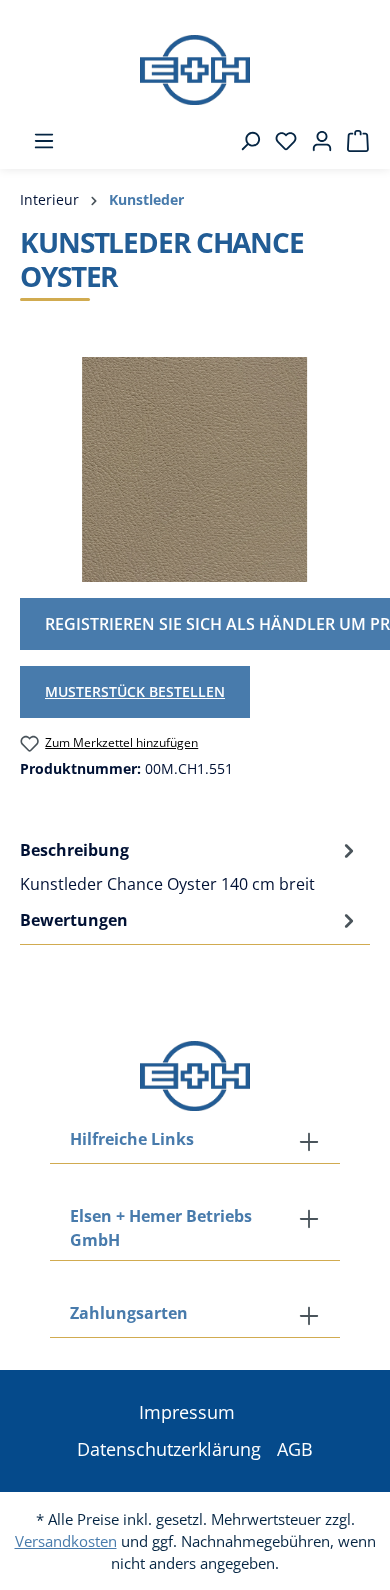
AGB (295, 1449)
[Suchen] (244, 141)
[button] (195, 1315)
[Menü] (38, 141)
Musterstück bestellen (135, 691)
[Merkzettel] (280, 141)
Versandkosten (66, 1541)
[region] (195, 469)
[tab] (190, 866)
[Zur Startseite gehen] (195, 70)
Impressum (187, 1412)
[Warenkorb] (352, 141)
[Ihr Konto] (316, 141)
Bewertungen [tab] (74, 920)
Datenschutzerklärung (169, 1449)
